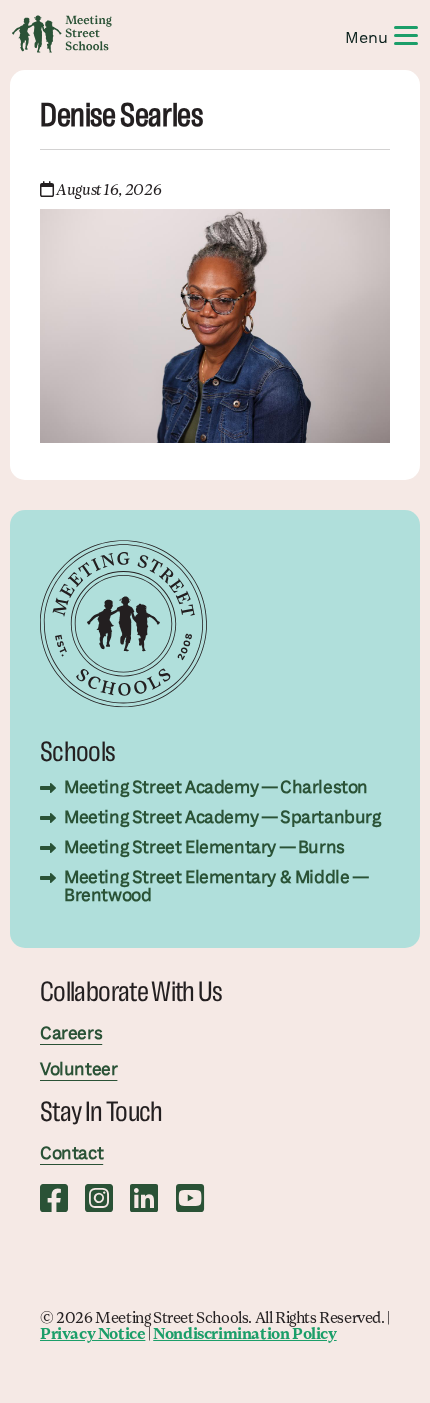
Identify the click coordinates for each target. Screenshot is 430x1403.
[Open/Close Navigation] (406, 34)
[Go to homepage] (62, 34)
